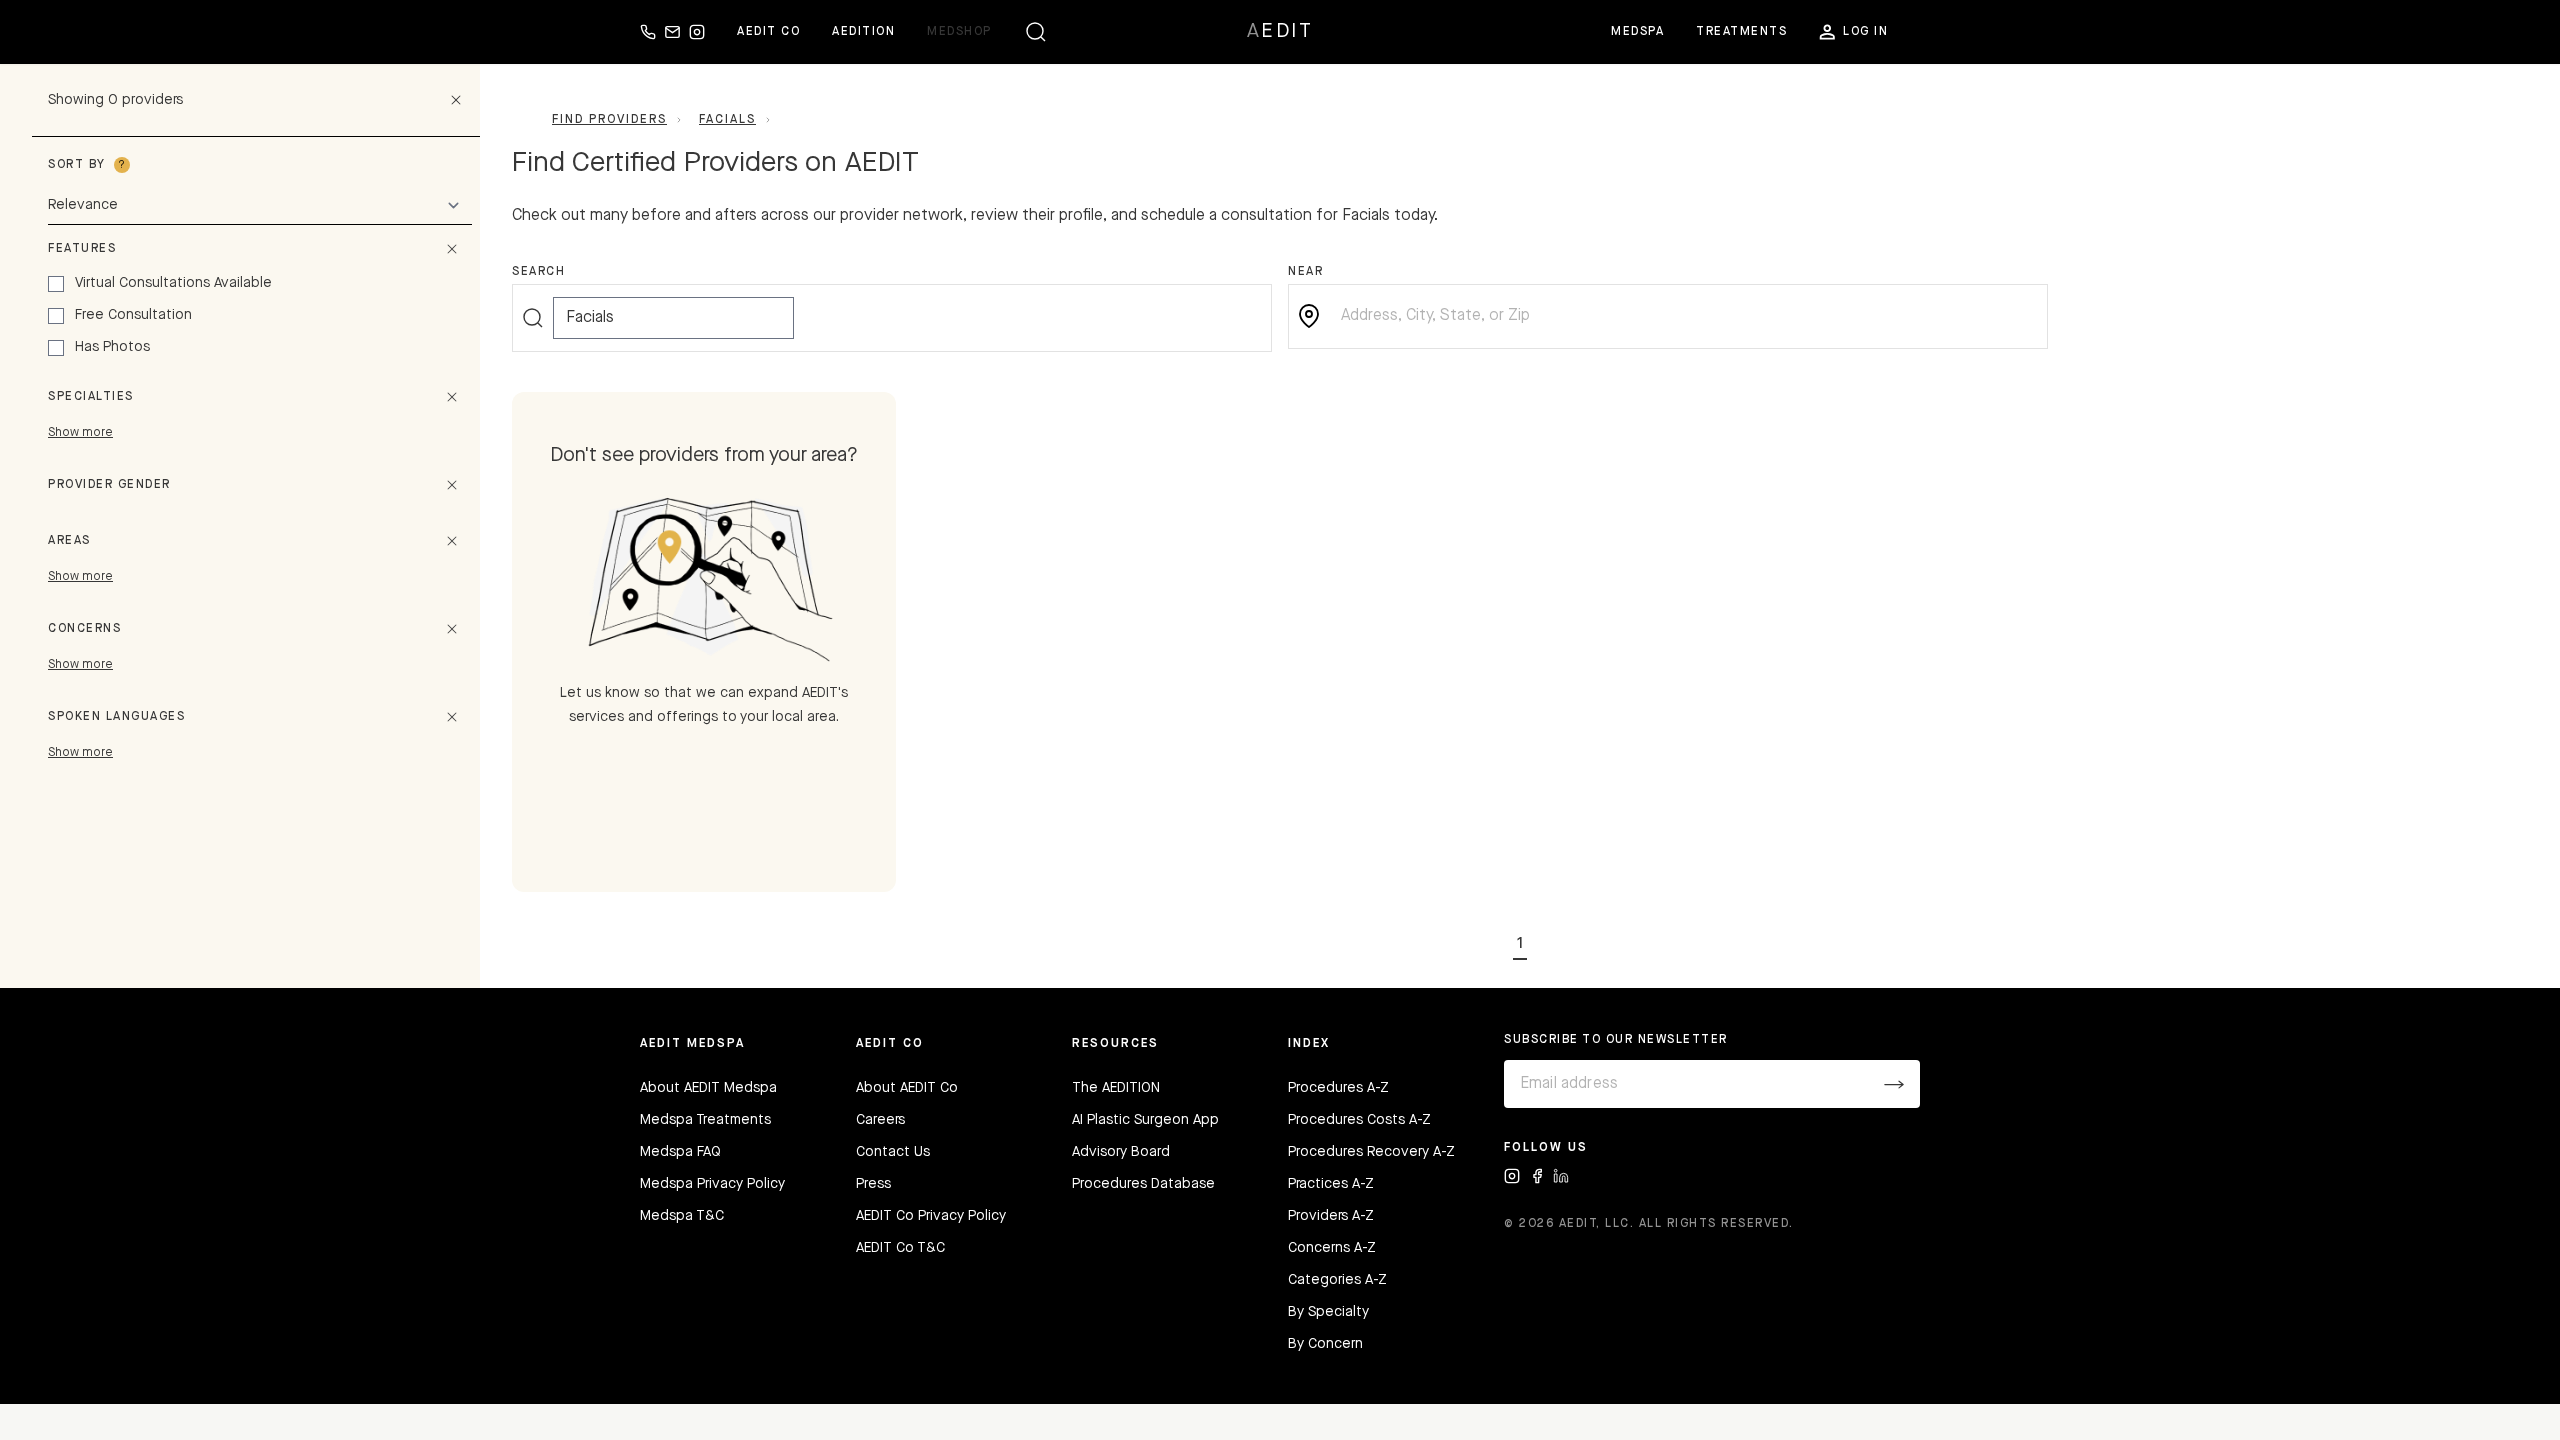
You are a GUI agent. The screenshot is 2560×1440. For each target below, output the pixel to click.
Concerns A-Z (1332, 1248)
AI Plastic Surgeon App (1145, 1120)
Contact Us (893, 1152)
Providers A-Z (1331, 1216)
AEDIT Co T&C (900, 1248)
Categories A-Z (1337, 1280)
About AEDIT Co (907, 1088)
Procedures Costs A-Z (1359, 1120)
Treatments (1741, 32)
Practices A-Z (1331, 1184)
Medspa (1637, 32)
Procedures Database (1143, 1184)
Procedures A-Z (1338, 1088)
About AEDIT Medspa (708, 1088)
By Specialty (1328, 1312)
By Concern (1325, 1344)
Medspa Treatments (705, 1120)
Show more (80, 433)
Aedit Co (768, 32)
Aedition (863, 32)
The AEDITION (1116, 1088)
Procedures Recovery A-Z (1371, 1152)
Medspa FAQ (680, 1152)
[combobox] (1684, 316)
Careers (880, 1120)
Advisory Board (1121, 1152)
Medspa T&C (682, 1216)
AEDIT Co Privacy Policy (931, 1216)
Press (873, 1184)
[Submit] (1894, 1084)
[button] (1520, 940)
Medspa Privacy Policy (712, 1184)
